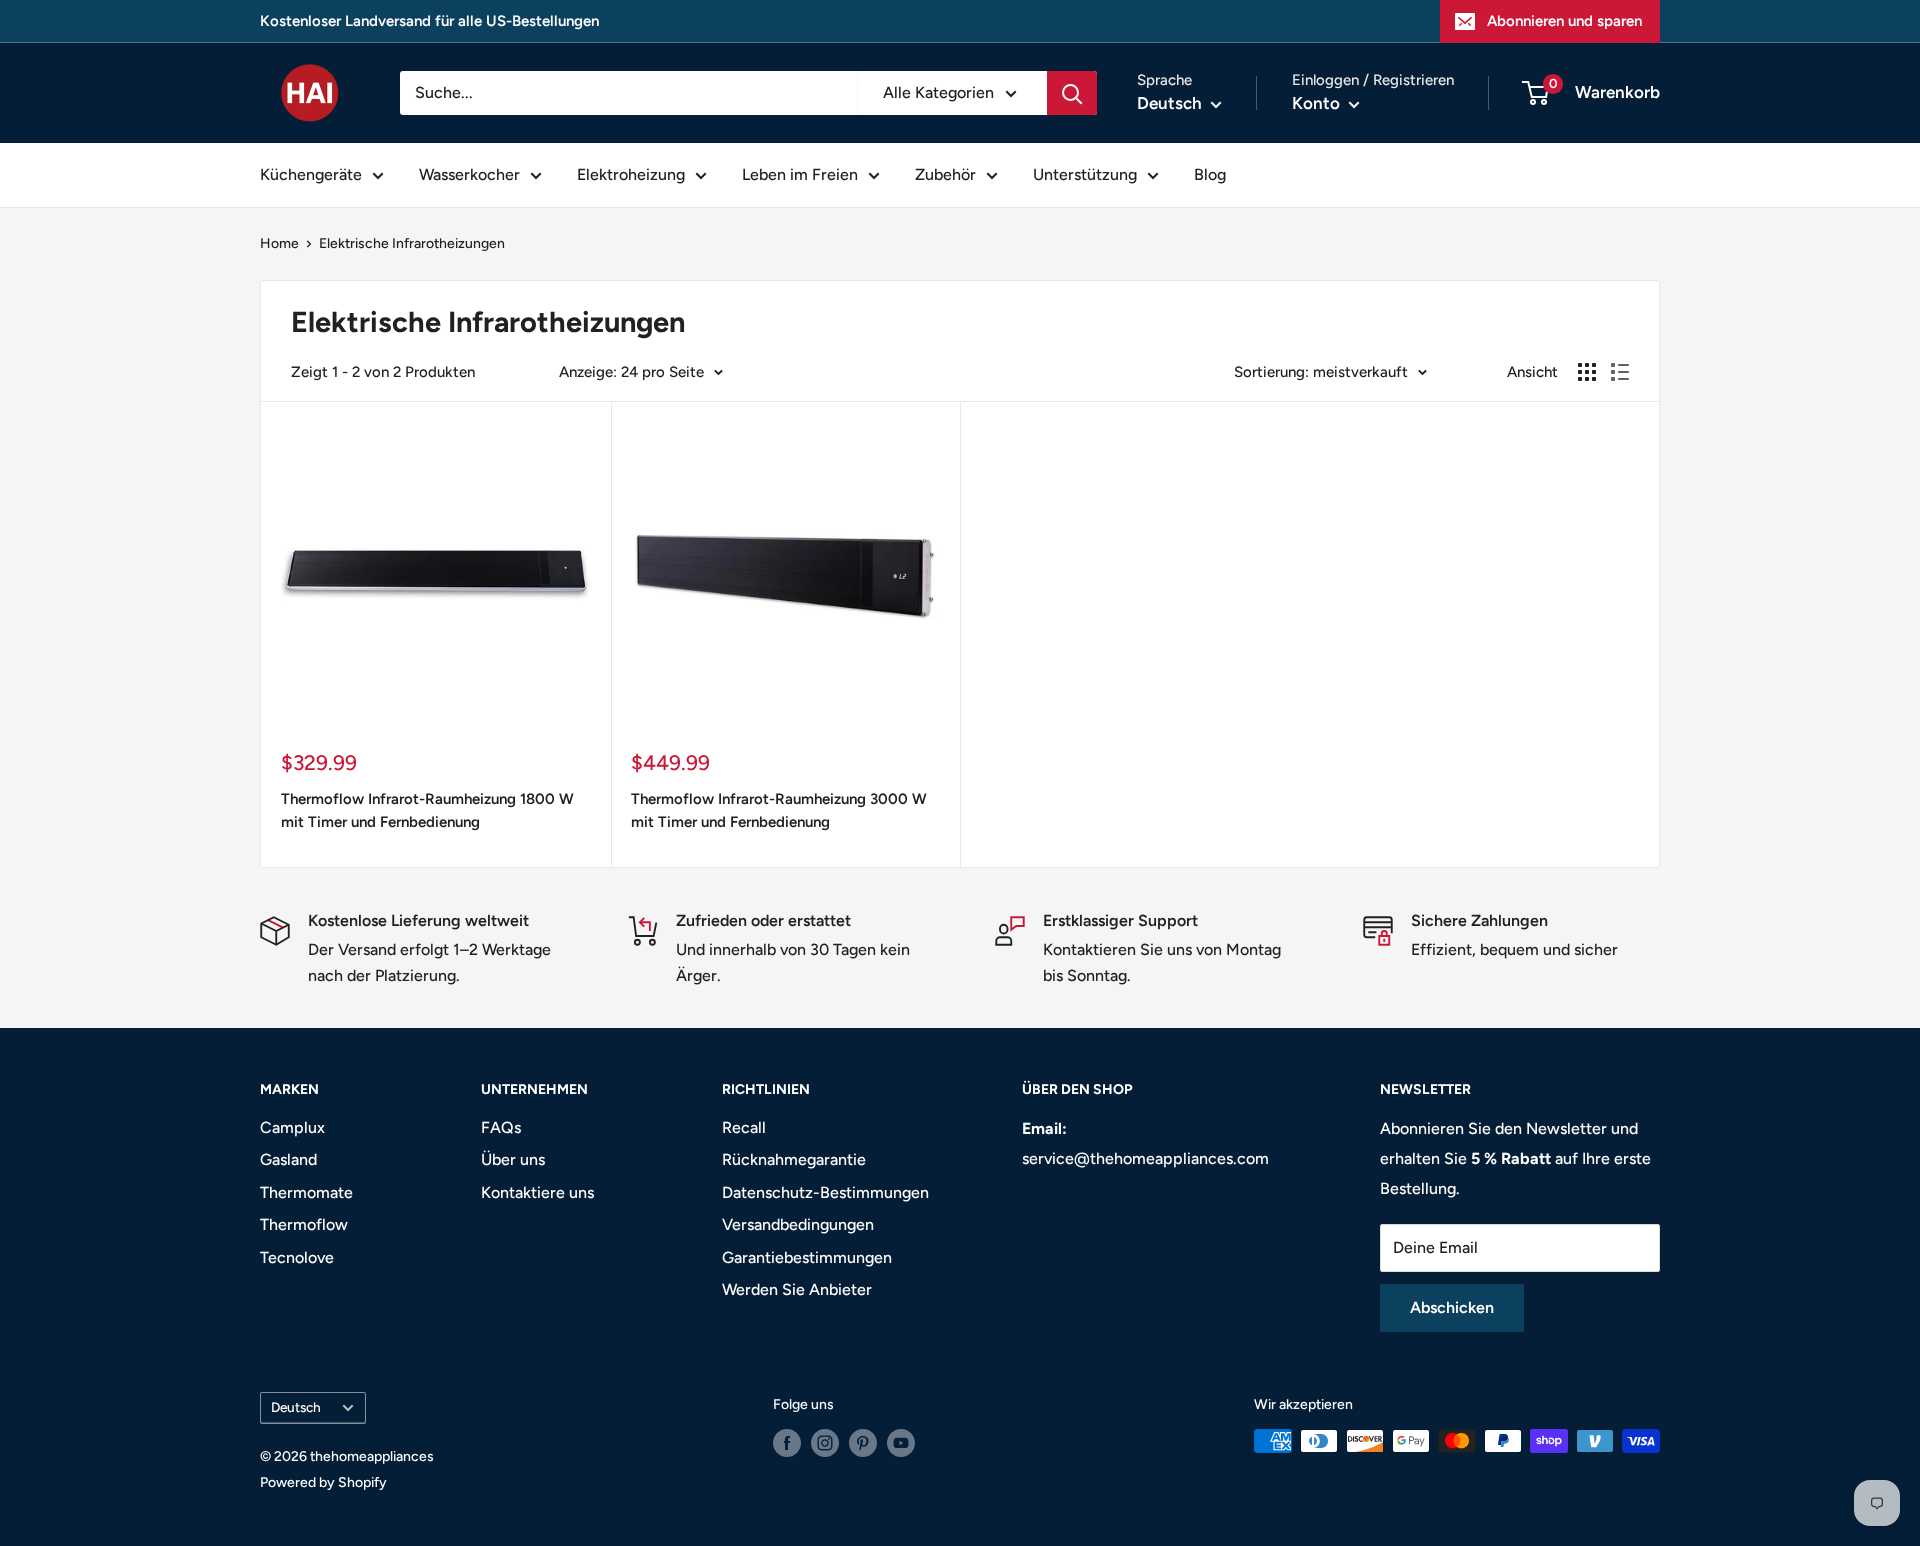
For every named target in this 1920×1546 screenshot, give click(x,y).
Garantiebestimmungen (807, 1257)
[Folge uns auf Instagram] (825, 1443)
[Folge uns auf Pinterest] (863, 1443)
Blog (1210, 174)
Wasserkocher (469, 174)
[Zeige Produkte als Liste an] (1620, 372)
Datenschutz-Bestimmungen (825, 1192)
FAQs (501, 1127)
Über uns (513, 1159)
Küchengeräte (311, 174)
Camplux (292, 1127)
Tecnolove (297, 1257)
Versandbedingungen (798, 1224)
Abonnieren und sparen (1564, 21)
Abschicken (1452, 1307)
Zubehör (945, 174)
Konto (1318, 103)
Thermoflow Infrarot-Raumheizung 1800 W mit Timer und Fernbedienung (427, 810)
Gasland (288, 1159)
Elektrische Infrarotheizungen (412, 243)
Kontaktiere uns (537, 1192)
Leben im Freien (800, 174)
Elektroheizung (631, 174)
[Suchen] (1072, 93)
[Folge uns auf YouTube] (901, 1443)
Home (279, 243)
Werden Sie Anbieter (797, 1289)
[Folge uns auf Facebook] (787, 1443)
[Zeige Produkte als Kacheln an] (1587, 372)
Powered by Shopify (323, 1482)
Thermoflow (304, 1224)
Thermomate (306, 1192)
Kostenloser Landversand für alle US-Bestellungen (429, 21)
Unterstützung (1085, 174)
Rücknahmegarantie (794, 1159)
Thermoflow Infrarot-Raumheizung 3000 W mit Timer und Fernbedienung (779, 810)
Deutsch (296, 1407)
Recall (744, 1127)
